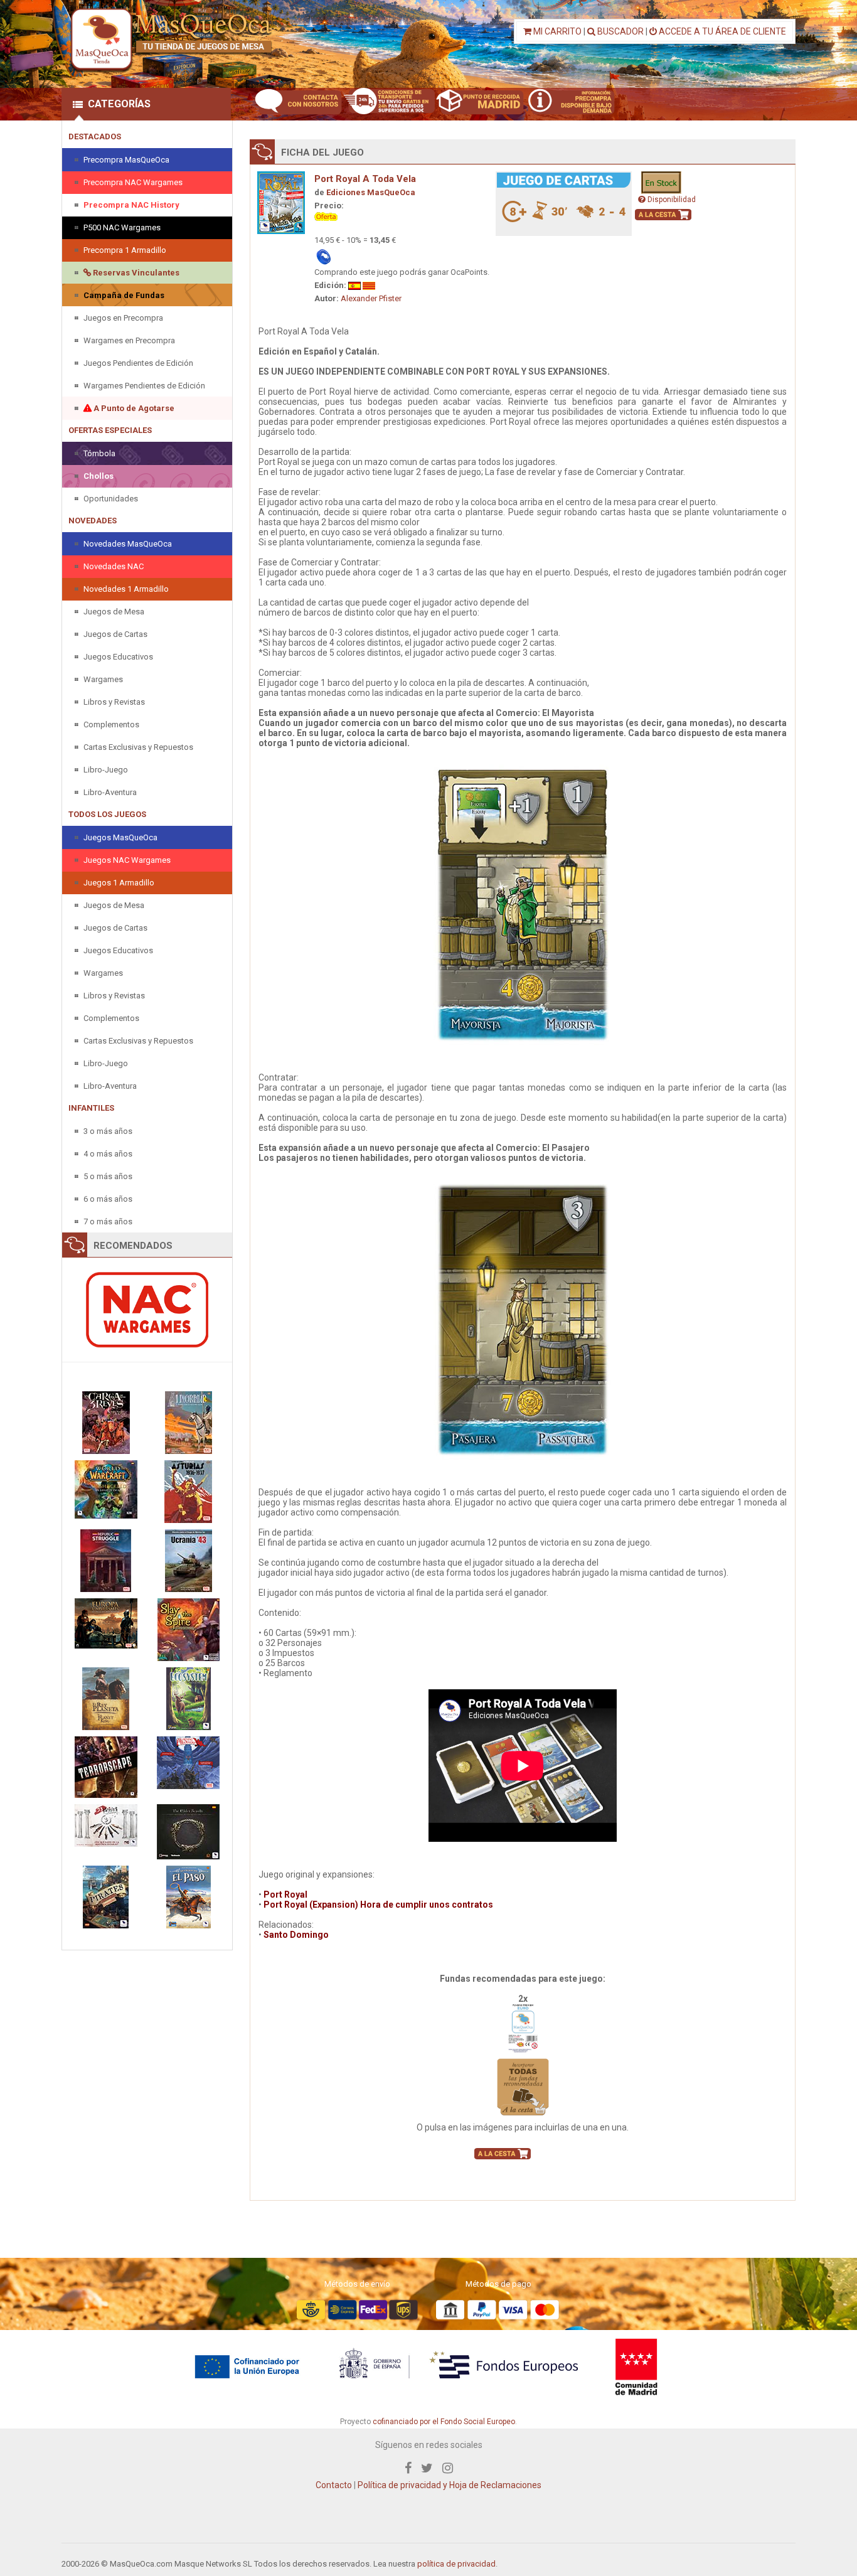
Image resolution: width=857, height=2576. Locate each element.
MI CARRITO (556, 31)
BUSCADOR (620, 31)
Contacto (334, 2485)
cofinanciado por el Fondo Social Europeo (444, 2422)
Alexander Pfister (371, 298)
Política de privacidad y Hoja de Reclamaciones (450, 2485)
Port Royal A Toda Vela (365, 179)
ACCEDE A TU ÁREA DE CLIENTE (721, 31)
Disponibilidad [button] (671, 200)
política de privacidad (456, 2564)
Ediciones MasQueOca (371, 192)
